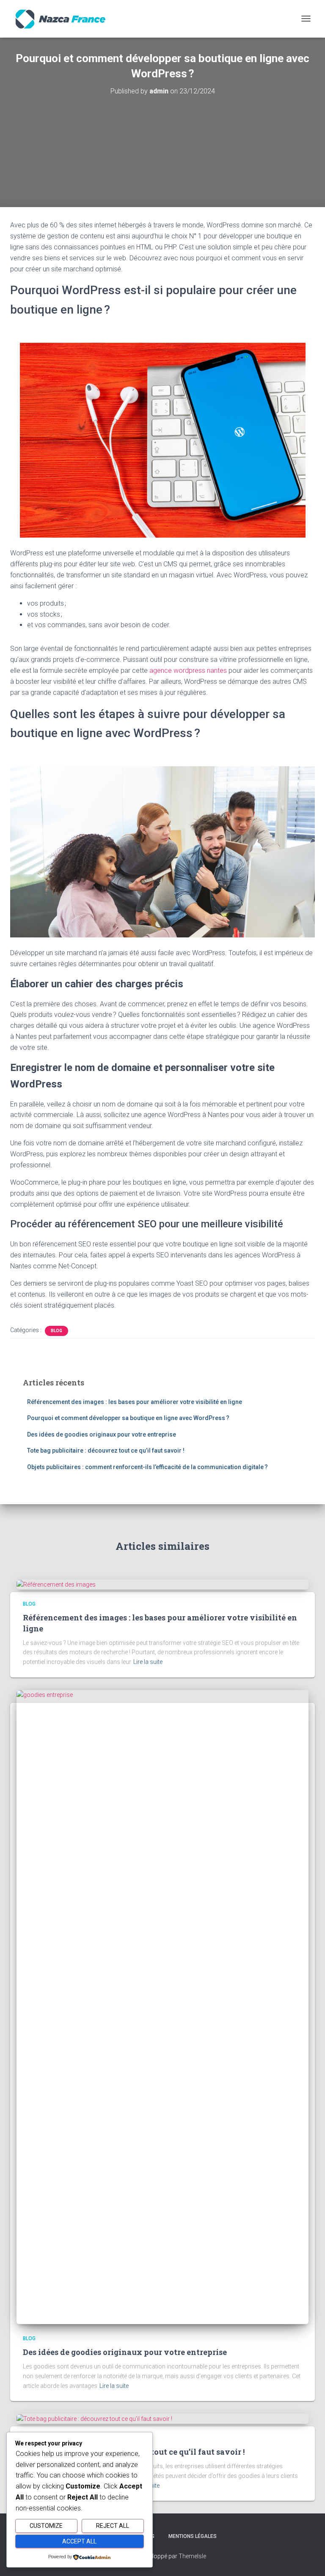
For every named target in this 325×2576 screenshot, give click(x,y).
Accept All (79, 2541)
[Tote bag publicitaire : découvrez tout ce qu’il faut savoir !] (94, 2418)
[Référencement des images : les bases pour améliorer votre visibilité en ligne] (56, 1584)
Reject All (113, 2526)
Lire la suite (148, 1662)
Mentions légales (193, 2536)
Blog (56, 1331)
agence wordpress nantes (188, 671)
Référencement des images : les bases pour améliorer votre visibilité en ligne (135, 1402)
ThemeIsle (192, 2556)
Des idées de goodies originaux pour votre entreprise (102, 1434)
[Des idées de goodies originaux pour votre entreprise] (162, 2006)
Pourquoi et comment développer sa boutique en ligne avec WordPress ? (128, 1418)
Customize (46, 2526)
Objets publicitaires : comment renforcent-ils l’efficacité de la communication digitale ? (147, 1467)
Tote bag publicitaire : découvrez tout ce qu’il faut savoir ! (106, 1451)
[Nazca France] (63, 19)
